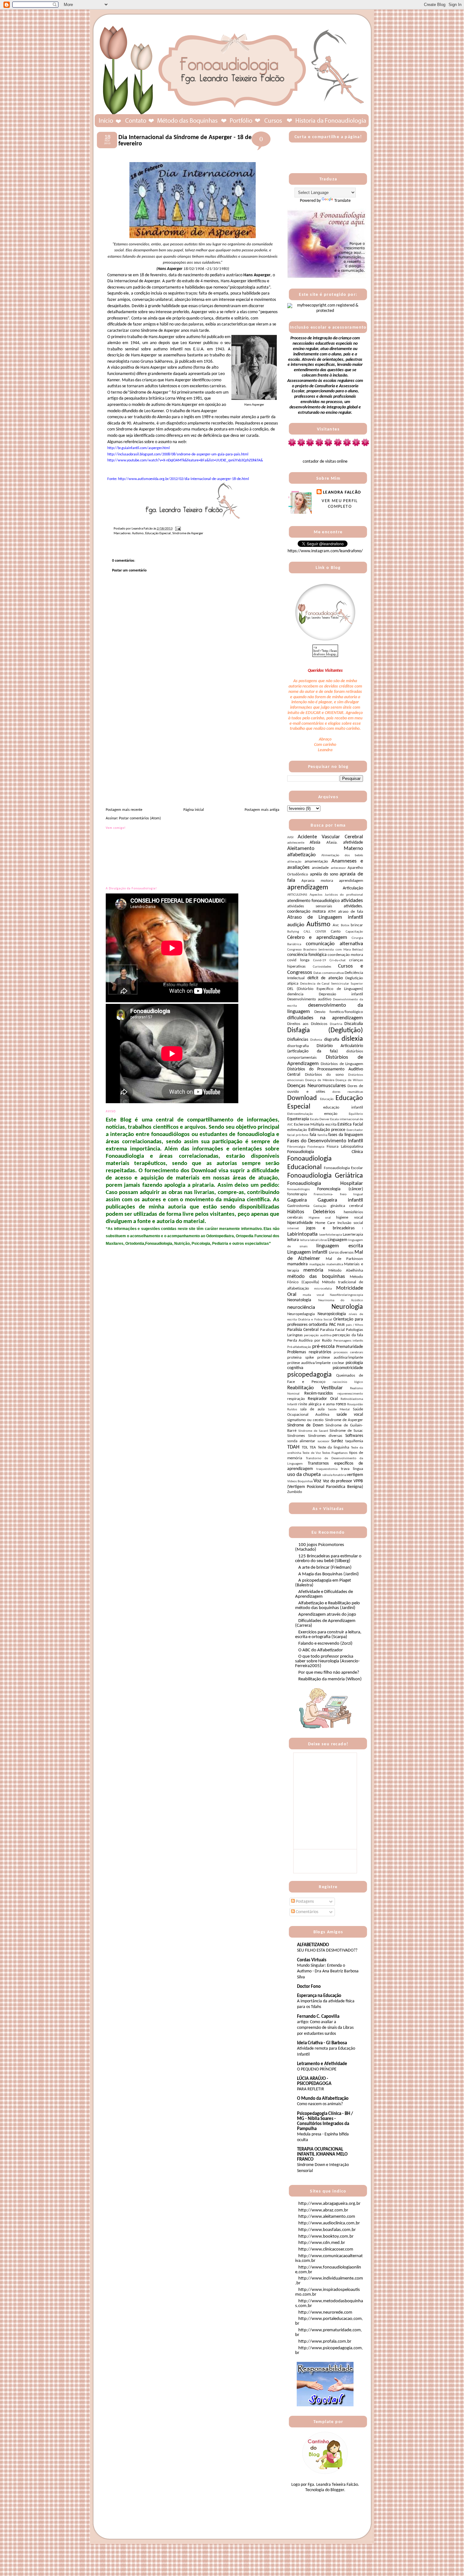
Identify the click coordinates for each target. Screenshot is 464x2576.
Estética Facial (350, 1124)
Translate (342, 201)
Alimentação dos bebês (342, 855)
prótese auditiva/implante (340, 1358)
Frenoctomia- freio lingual (338, 1194)
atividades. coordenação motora (325, 909)
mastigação (317, 1265)
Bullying (293, 932)
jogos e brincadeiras (330, 1228)
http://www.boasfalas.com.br (327, 2230)
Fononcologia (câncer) (340, 1189)
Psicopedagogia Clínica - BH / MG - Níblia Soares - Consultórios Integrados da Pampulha (325, 2121)
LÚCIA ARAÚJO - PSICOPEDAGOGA (314, 2081)
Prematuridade (350, 1347)
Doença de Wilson (349, 1080)
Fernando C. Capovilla (318, 2017)
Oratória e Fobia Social (315, 1320)
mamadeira (297, 1264)
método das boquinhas (316, 1276)
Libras (323, 1240)
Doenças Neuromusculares (317, 1086)
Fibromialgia (296, 1147)
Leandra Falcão (342, 492)
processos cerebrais (348, 1352)
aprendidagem (351, 881)
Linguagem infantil (307, 1252)
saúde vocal (350, 1415)
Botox (345, 925)
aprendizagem (308, 888)
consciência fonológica (307, 955)
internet (293, 1229)
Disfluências (298, 1040)
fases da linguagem (346, 1135)
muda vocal (313, 1295)
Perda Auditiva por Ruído (309, 1341)
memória (313, 1270)
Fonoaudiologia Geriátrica (325, 1176)
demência (295, 994)
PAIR (341, 1325)
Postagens (304, 1902)
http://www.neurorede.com (325, 2313)
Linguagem (337, 1240)
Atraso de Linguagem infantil (325, 917)
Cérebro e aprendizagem (317, 937)
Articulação (353, 888)
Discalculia (354, 1024)
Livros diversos (341, 1253)
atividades (352, 901)
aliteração (294, 862)
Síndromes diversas (325, 1436)
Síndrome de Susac (346, 1431)
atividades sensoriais (310, 906)
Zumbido (295, 1492)
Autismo (138, 533)
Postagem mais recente (124, 810)
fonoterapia (297, 1194)
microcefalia (323, 1289)
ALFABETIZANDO (313, 1945)
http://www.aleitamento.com (327, 2217)
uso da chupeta (304, 1475)
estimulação (297, 1130)
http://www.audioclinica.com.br (329, 2223)
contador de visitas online (325, 462)
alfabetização (301, 855)
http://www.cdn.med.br (322, 2243)
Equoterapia (298, 1119)
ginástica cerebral (347, 1206)
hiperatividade (300, 1223)
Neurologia (347, 1307)
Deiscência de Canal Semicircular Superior (332, 984)
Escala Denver (320, 1119)
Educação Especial (158, 533)
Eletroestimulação (300, 1114)
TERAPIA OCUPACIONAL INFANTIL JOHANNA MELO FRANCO (322, 2154)
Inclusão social (350, 1223)
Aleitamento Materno (325, 849)
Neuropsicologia (332, 1314)
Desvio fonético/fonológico (339, 1012)
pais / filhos (354, 1325)
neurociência (301, 1307)
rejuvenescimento (350, 1394)
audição (296, 925)
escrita (331, 1125)
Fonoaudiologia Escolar (344, 1168)
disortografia (298, 1046)
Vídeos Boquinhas (300, 1481)
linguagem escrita (340, 1246)
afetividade (353, 843)
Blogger (337, 2490)
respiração (296, 1399)
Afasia (315, 843)
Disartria (336, 1024)
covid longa (298, 960)
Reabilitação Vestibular (315, 1388)
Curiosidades (322, 967)
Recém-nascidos (318, 1393)
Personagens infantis (348, 1341)
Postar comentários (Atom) (140, 818)
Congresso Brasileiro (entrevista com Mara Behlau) (325, 950)
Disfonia (316, 1040)
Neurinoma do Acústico (341, 1300)
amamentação (316, 862)
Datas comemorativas (329, 973)
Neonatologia (299, 1300)
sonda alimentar (301, 1441)
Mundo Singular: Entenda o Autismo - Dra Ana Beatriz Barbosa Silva (328, 1971)
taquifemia (354, 1441)
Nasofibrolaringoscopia (346, 1295)
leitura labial (309, 1240)
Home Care (325, 1223)
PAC (333, 1325)
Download (302, 1098)
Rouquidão (355, 1405)
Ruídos (292, 1410)
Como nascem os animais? (320, 2104)
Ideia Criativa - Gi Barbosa (322, 2043)
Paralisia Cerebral (303, 1330)
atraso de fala (351, 912)
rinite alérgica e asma (316, 1404)
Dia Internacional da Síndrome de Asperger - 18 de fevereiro (185, 141)
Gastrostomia (298, 1206)
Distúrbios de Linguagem (342, 1064)
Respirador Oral (323, 1399)
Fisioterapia (316, 1147)
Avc (336, 925)
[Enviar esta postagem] (177, 529)
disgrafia (332, 1040)
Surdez (337, 1441)
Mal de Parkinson (345, 1259)
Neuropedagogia (301, 1314)
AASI (290, 837)
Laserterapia (353, 1235)
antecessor (338, 868)
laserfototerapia (330, 1235)
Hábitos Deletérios (311, 1212)
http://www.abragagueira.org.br (329, 2204)
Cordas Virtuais (312, 1960)
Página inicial (194, 810)
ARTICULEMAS (297, 895)
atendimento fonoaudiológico (313, 901)
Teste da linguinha (334, 1448)
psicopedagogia (309, 1375)
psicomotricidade (348, 1368)
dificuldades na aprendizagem (325, 1018)
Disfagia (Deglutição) (325, 1030)
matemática (335, 1265)
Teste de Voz (312, 1453)
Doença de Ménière (320, 1080)
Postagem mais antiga (262, 810)
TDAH (293, 1447)
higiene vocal (350, 1218)
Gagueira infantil (340, 1200)
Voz (317, 1481)
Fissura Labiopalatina (345, 1147)
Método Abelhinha (346, 1271)
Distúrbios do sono (324, 1075)
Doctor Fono (309, 1987)
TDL (305, 1448)
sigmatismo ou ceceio (305, 1420)
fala (313, 1135)
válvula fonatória (334, 1475)
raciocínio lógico (348, 1382)
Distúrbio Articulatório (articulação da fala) (325, 1049)
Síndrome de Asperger (188, 533)
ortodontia (318, 1325)
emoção (331, 1114)
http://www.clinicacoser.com (326, 2249)
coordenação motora (345, 955)
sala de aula (312, 1409)
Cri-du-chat (338, 960)
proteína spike (300, 1358)
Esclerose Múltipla (309, 1125)
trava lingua (352, 1469)
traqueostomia (327, 1469)
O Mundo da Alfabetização (323, 2099)
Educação (327, 1099)
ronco (341, 1404)
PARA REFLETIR (311, 2089)
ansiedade (320, 868)
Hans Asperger (257, 275)
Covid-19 (320, 960)
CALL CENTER (315, 932)
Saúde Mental (339, 1410)
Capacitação (354, 932)
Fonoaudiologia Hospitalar (325, 1183)
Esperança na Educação (319, 1996)
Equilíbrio (356, 1114)
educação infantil (343, 1108)
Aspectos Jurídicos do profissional (336, 895)
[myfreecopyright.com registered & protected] (325, 311)
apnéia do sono (324, 874)
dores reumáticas (348, 1092)
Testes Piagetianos (335, 1453)
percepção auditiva (318, 1335)
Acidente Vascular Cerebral (330, 837)
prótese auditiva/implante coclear (316, 1363)
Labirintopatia (302, 1234)
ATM (332, 912)
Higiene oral (320, 1218)
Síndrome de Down (305, 1425)
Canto (336, 932)
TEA (313, 1448)
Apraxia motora (317, 881)
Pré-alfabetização (299, 1347)
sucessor (324, 1441)
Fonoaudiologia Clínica (325, 1152)
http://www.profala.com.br (325, 2342)
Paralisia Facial (332, 1330)
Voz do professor (338, 1481)
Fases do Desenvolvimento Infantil (325, 1141)
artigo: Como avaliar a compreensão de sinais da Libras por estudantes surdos (325, 2028)
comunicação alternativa (335, 944)
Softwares (354, 1436)
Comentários (306, 1912)
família (322, 1135)
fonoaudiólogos (298, 1189)
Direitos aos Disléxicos (307, 1024)
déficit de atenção (325, 978)
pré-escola (323, 1347)
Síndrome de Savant (313, 1431)
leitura (293, 1240)
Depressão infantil (341, 994)
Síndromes (296, 1436)
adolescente (296, 843)
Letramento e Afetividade (322, 2064)
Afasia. (332, 843)
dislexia (352, 1039)
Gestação (320, 1206)
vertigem (355, 1475)
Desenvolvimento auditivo (309, 999)
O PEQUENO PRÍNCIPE (317, 2069)
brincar (357, 925)
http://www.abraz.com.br (323, 2210)
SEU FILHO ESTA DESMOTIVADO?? (327, 1950)
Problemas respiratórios (309, 1352)
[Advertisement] (153, 763)
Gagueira (297, 1200)
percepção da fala (348, 1335)
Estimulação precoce (327, 1130)
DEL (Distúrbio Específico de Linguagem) (325, 989)
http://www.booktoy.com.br (326, 2236)
